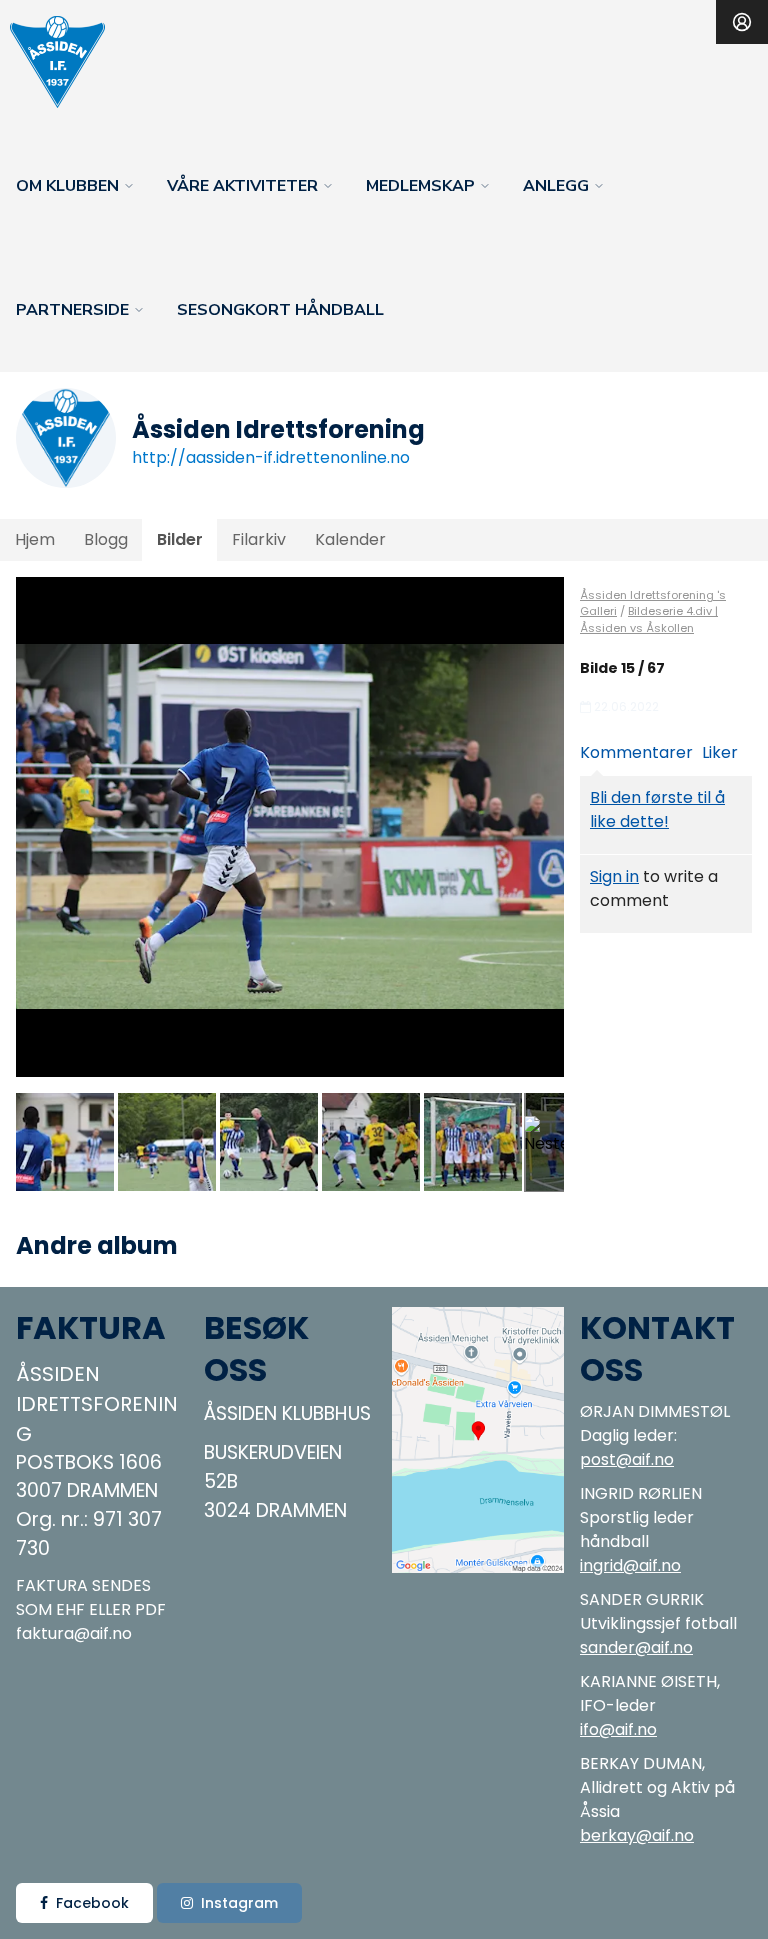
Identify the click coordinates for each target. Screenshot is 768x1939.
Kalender (350, 539)
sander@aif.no (636, 1647)
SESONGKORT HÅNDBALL (280, 310)
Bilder (180, 539)
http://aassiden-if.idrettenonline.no (271, 457)
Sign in (614, 876)
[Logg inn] (742, 22)
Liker (720, 752)
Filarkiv (259, 539)
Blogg (106, 539)
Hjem (35, 539)
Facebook (92, 1903)
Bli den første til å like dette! (657, 809)
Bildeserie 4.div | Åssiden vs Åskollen (649, 619)
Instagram (239, 1903)
